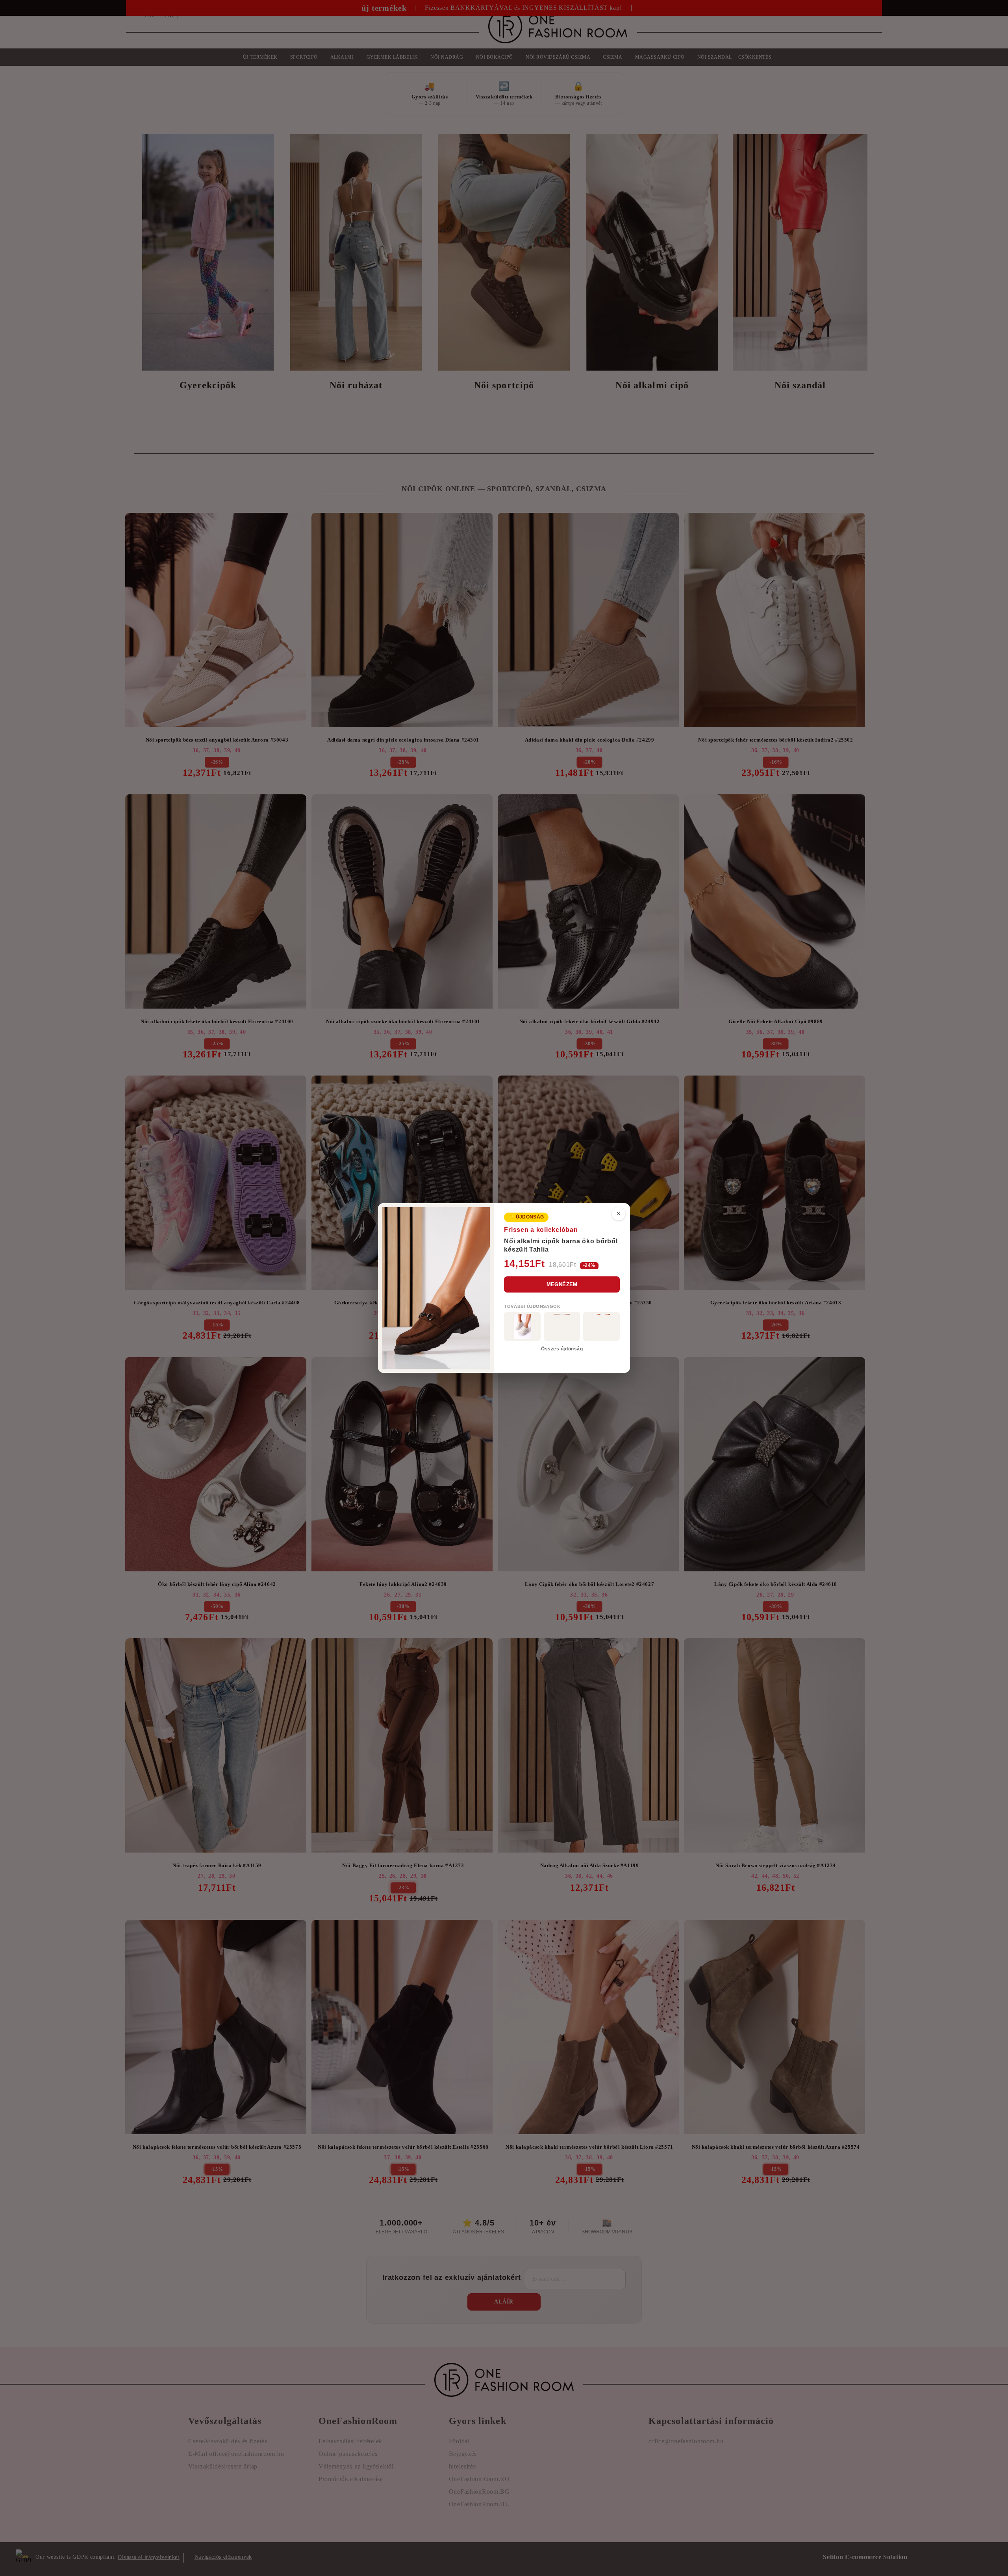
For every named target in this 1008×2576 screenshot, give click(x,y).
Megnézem (562, 1284)
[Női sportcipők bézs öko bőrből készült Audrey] (522, 1326)
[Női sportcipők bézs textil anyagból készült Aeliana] (601, 1326)
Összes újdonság (562, 1349)
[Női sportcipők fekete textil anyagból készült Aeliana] (562, 1326)
